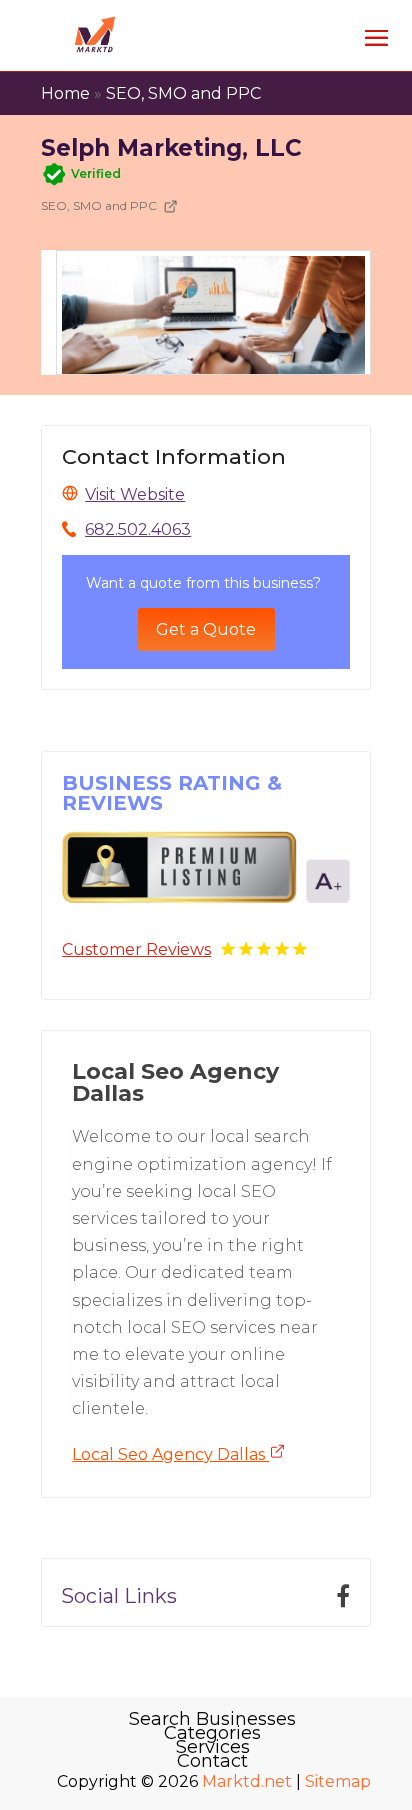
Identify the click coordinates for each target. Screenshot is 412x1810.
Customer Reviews (136, 949)
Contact (212, 1761)
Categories (212, 1733)
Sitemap (338, 1781)
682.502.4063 (138, 529)
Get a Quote (206, 629)
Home (65, 93)
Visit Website (135, 494)
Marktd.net (247, 1781)
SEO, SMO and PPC (183, 93)
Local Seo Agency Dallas (170, 1454)
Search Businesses (212, 1719)
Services (213, 1747)
